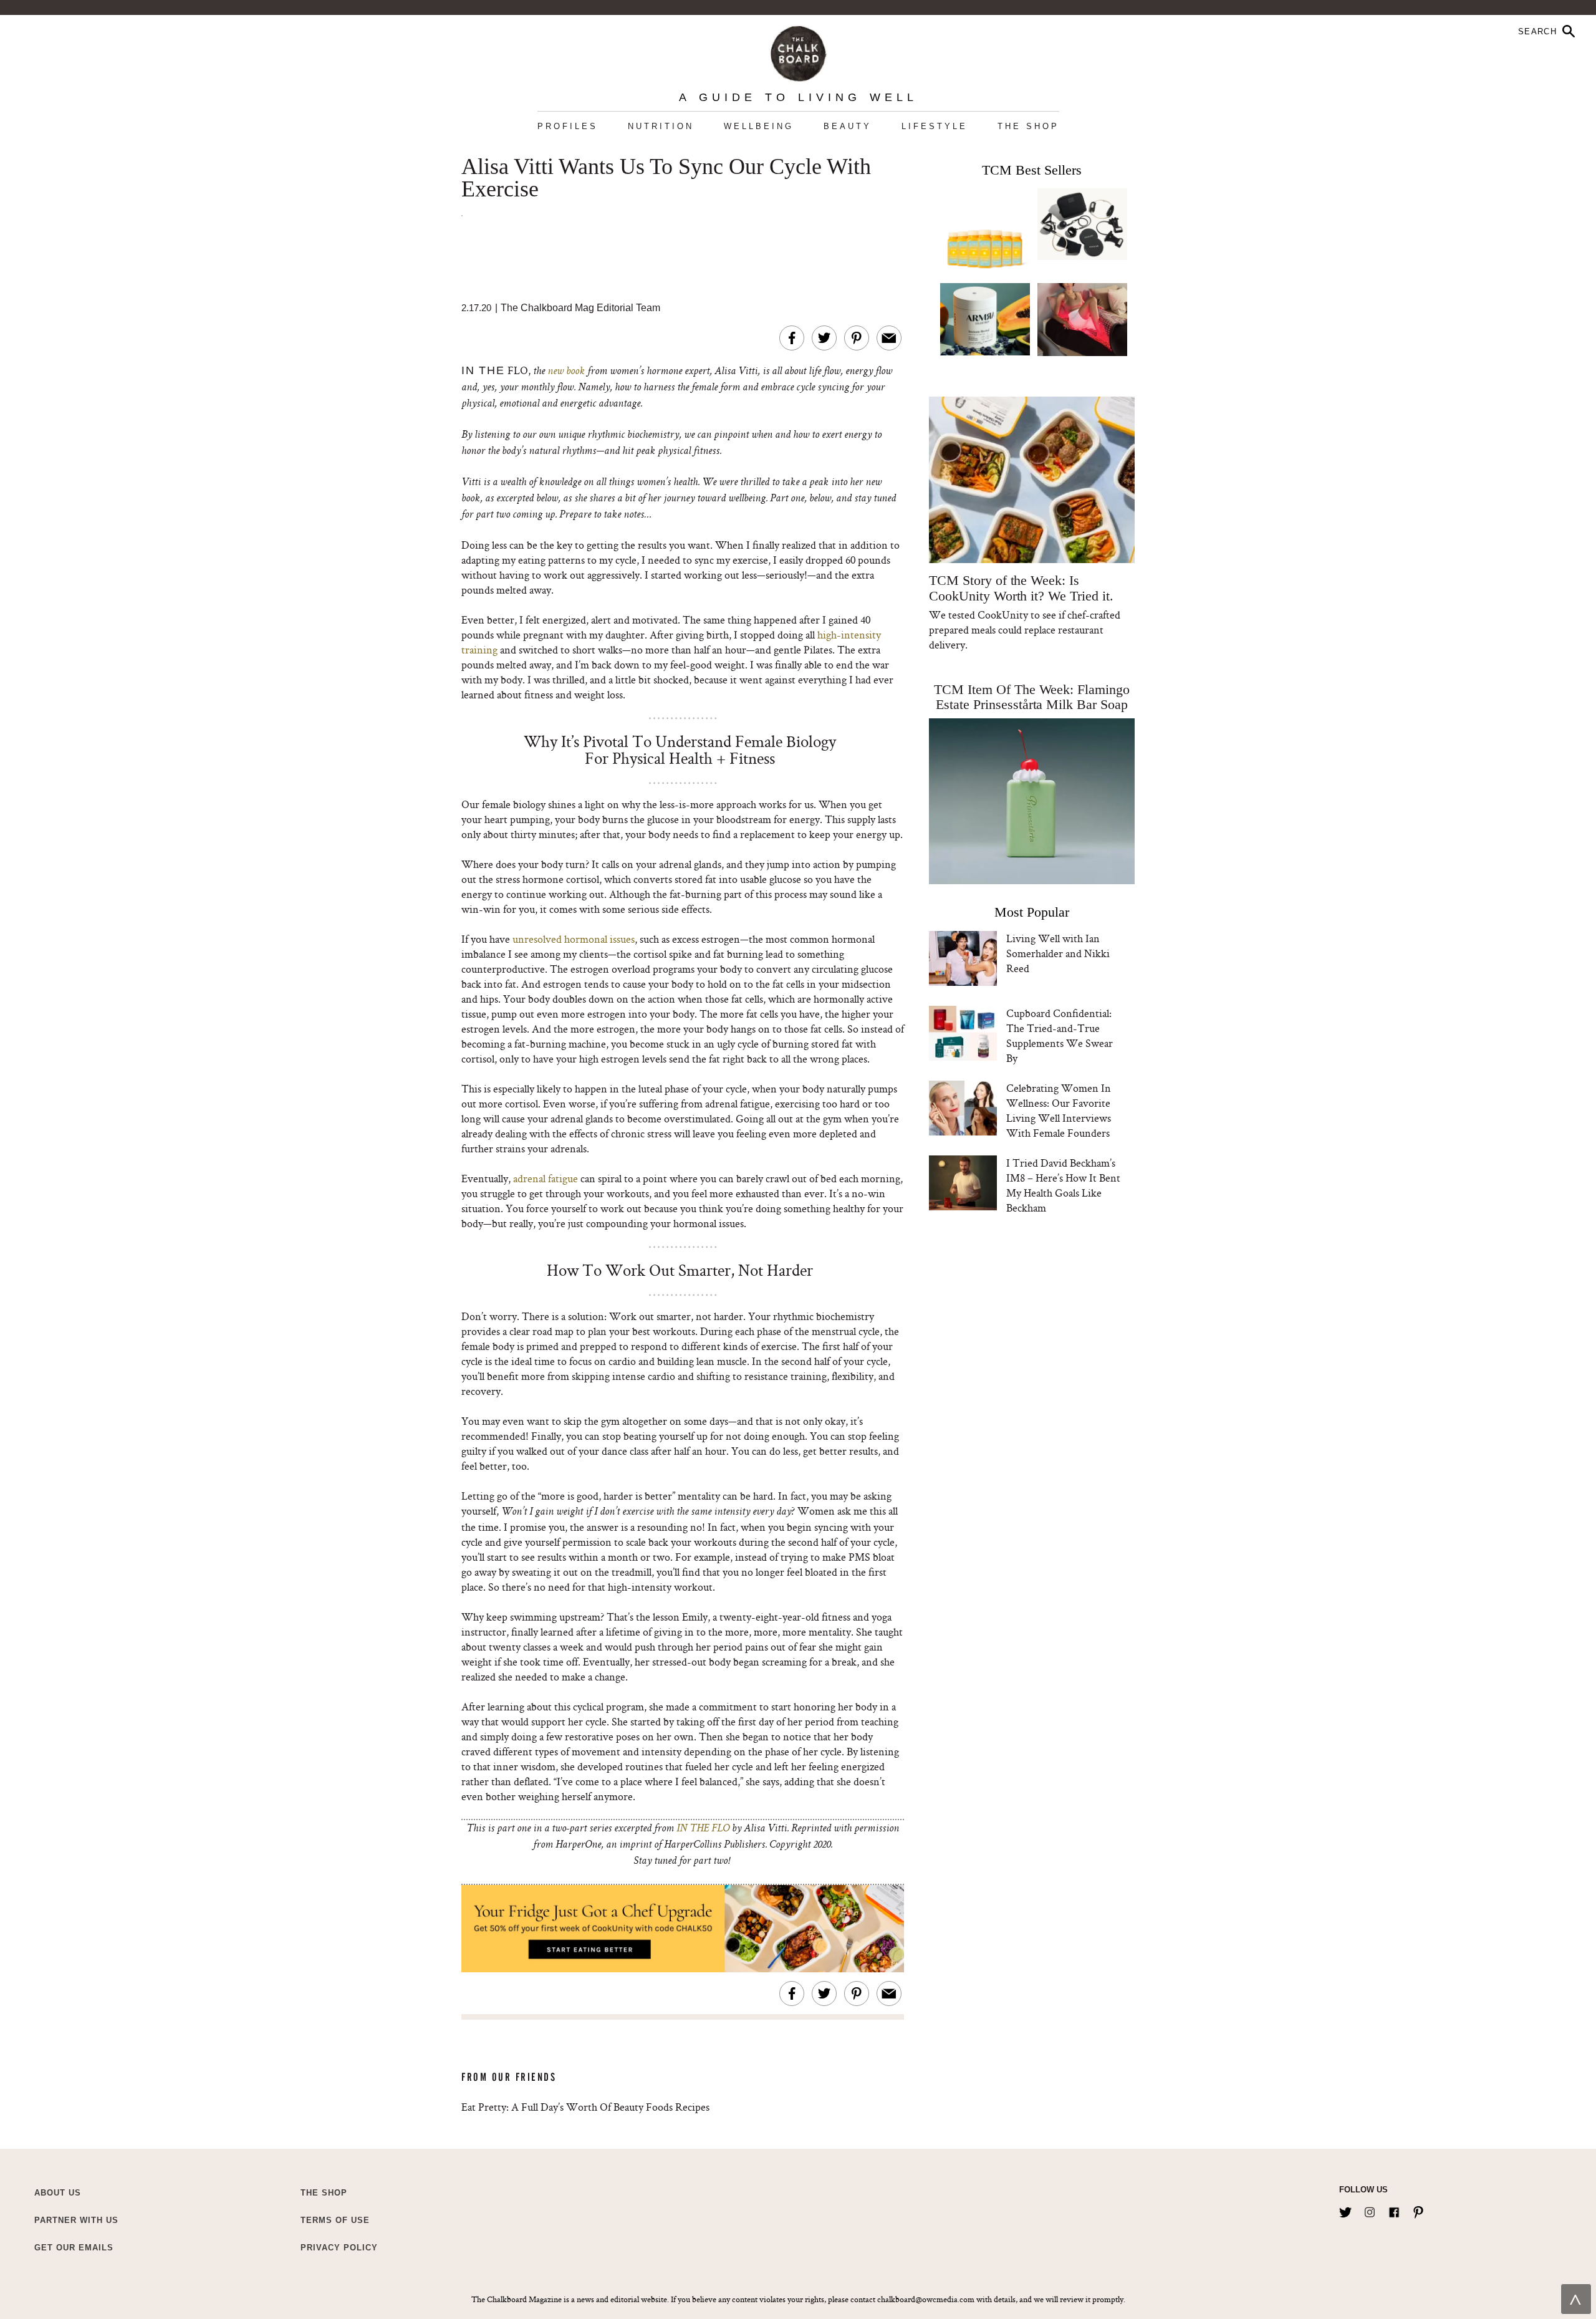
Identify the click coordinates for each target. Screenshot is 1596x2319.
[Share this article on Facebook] (792, 338)
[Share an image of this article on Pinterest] (857, 338)
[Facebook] (1394, 2210)
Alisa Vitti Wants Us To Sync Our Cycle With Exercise (666, 178)
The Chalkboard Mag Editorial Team (580, 308)
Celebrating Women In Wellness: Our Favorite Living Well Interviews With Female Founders (1059, 1110)
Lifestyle (935, 126)
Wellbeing (759, 126)
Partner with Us (76, 2220)
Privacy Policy (339, 2248)
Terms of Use (335, 2220)
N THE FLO (704, 1829)
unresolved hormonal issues (574, 939)
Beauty (848, 126)
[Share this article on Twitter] (824, 338)
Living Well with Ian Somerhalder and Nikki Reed (1058, 953)
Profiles (568, 126)
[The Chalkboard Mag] (798, 51)
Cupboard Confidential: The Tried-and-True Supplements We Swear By (1060, 1035)
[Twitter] (1345, 2210)
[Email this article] (889, 338)
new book (566, 372)
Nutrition (661, 126)
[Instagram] (1370, 2210)
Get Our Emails (74, 2248)
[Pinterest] (1418, 2210)
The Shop (1028, 126)
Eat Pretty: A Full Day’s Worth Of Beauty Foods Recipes (585, 2107)
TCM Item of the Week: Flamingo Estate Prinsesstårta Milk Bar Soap (1032, 697)
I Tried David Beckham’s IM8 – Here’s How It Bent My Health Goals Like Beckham (1063, 1185)
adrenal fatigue (546, 1178)
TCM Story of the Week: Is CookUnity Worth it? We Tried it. (1021, 588)
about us (58, 2193)
